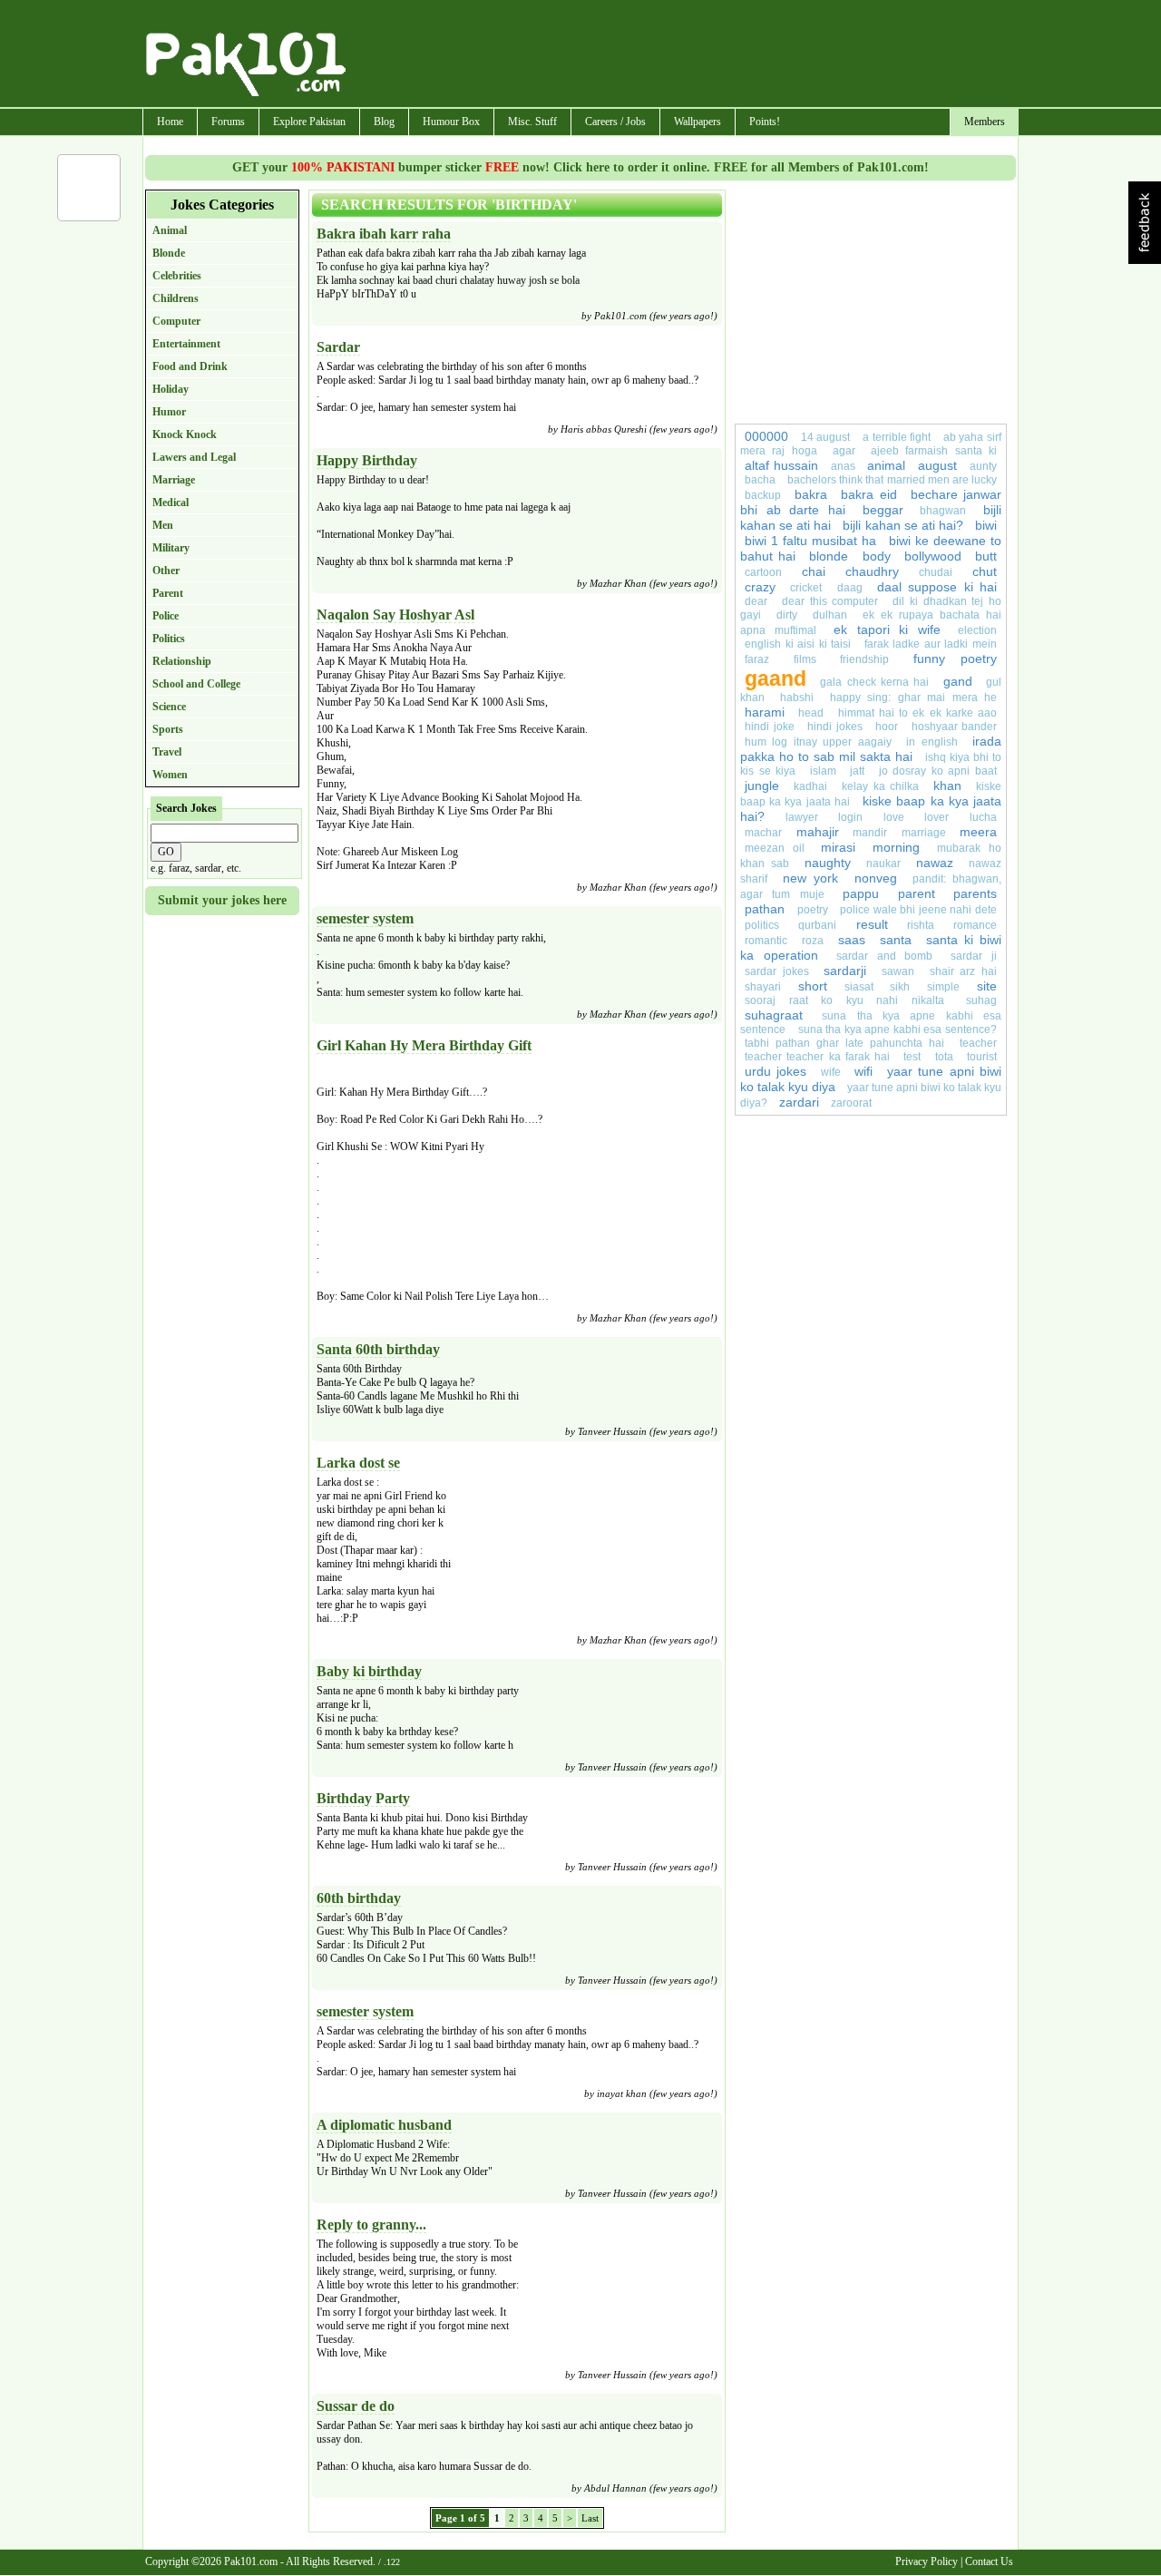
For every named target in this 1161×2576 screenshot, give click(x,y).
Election (977, 630)
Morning (901, 847)
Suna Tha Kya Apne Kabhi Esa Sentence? (898, 1029)
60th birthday (359, 1898)
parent (917, 893)
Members (985, 122)
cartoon (763, 572)
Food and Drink (190, 366)
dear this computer (830, 601)
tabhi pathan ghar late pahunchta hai (844, 1043)
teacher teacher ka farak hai (817, 1057)
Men (163, 525)
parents (975, 893)
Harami (765, 712)
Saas (852, 940)
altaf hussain (781, 465)
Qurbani (817, 925)
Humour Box (451, 122)
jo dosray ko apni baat (938, 771)
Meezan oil (775, 848)
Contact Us (989, 2561)
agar (844, 451)
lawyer (802, 817)
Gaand (776, 678)
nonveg (876, 878)
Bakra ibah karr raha (384, 234)
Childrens (176, 298)
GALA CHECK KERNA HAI (874, 682)
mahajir (818, 832)
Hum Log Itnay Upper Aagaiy (818, 742)
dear (756, 601)
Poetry (813, 910)
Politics (169, 639)
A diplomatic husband (384, 2125)
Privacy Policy (927, 2561)
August (937, 465)
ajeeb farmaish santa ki (934, 451)
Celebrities (177, 276)
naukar (883, 864)
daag (850, 588)
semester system (365, 918)
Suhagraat (774, 1015)
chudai (936, 572)
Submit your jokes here (222, 900)
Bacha (760, 480)
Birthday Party (363, 1798)
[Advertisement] (683, 55)
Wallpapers (698, 122)
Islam (823, 771)
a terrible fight (897, 437)
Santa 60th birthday (378, 1349)
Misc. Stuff (532, 122)
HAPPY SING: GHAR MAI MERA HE (913, 698)
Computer (176, 321)
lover (937, 817)
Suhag (981, 1000)
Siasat (859, 987)
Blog (384, 122)
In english (932, 742)
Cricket (806, 588)
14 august (826, 437)
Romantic (766, 941)
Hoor (887, 727)
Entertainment (186, 344)
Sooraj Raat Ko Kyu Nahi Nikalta (844, 1000)
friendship (864, 659)
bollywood (933, 556)
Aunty (983, 466)
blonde (829, 556)
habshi (797, 698)
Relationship (182, 661)
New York (810, 878)
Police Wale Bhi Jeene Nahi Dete (918, 910)
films (805, 659)
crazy (760, 587)
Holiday (171, 389)
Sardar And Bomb (885, 956)
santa (896, 940)
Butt (986, 556)
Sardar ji (974, 956)
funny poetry (956, 659)
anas (843, 466)
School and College (196, 684)
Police (166, 616)
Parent (168, 593)
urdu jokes (776, 1071)
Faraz (757, 659)
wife (831, 1072)
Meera (978, 832)
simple (943, 987)
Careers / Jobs (615, 122)
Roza (813, 941)
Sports (168, 729)
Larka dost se (358, 1463)
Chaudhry (872, 571)
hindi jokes (835, 727)
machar (763, 833)
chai (814, 571)
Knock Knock (185, 434)
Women (170, 775)
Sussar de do (356, 2406)
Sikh (900, 987)
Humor (169, 412)
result (872, 924)
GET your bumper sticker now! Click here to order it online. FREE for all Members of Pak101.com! (580, 167)
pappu (861, 893)
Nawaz (935, 863)
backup (763, 495)
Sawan (898, 971)
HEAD (811, 713)
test (912, 1057)
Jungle (762, 785)
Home (170, 122)
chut (985, 571)
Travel (167, 752)
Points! (765, 122)
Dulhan (830, 615)
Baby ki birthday (369, 1671)
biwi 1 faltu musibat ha (810, 541)
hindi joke (770, 727)
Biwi (986, 525)
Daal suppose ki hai (937, 587)
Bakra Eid (868, 494)
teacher (978, 1043)
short (813, 986)
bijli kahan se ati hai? (902, 525)
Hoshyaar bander (955, 727)
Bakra (811, 494)
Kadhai (810, 786)
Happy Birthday (367, 460)
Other (166, 571)
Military (171, 548)
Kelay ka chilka (881, 786)
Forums (228, 122)
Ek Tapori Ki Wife (887, 629)
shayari (763, 987)
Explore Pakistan (309, 122)
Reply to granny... (371, 2225)
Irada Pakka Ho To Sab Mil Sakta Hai (871, 749)
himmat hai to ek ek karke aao (918, 713)
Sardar (338, 347)
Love (894, 817)
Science (169, 707)
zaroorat (851, 1103)
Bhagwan (943, 511)
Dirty (787, 615)
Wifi (863, 1071)
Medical (171, 503)
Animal (170, 230)
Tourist (982, 1057)
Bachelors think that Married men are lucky (892, 480)
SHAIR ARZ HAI (963, 971)
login (850, 817)
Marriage (174, 480)
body (877, 556)
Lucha (983, 817)
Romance (975, 925)
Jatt (857, 771)
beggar (883, 510)
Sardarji (845, 971)
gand (958, 681)
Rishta (921, 925)
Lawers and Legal (194, 457)
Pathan (765, 909)
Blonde (169, 253)
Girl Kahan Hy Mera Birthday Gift (424, 1045)
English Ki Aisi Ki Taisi (798, 644)
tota (944, 1057)
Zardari (799, 1102)
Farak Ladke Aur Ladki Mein (931, 644)
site (987, 986)
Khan (947, 785)
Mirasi (838, 847)
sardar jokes (777, 971)
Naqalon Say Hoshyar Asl (395, 615)
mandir (870, 833)
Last (590, 2518)
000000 (766, 436)
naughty (828, 863)
